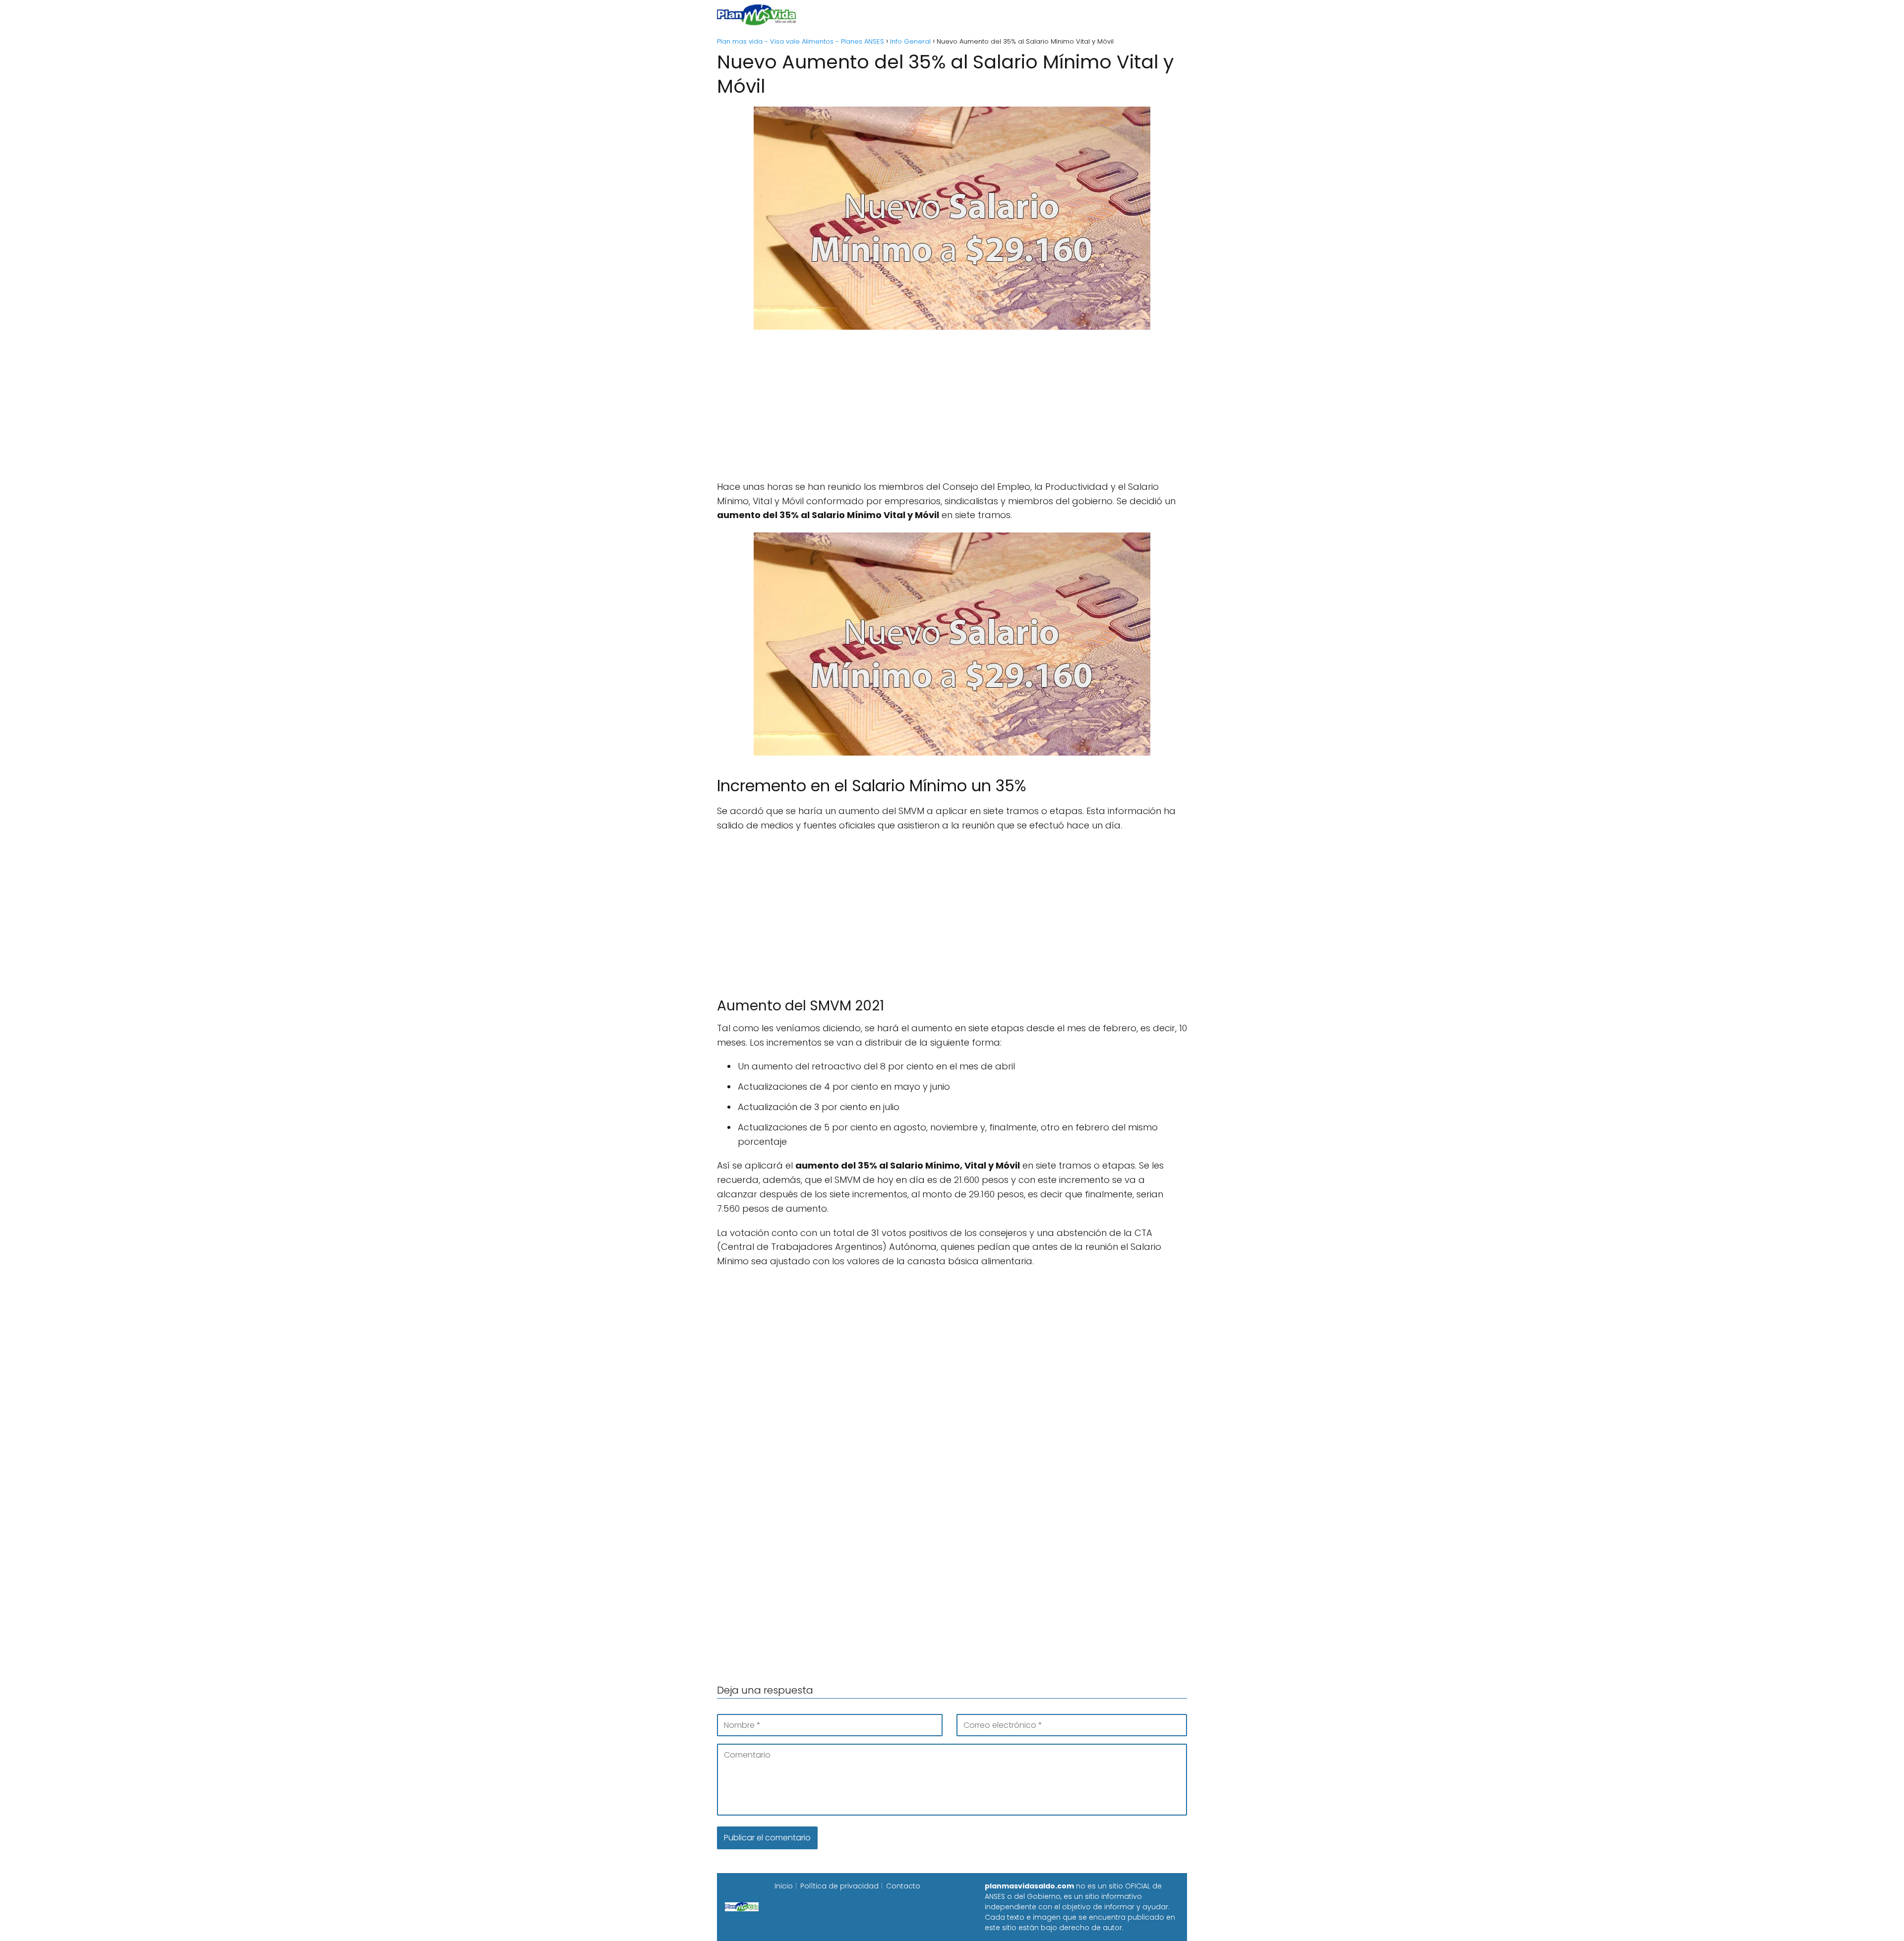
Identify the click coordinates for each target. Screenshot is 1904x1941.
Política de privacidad (839, 1886)
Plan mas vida (894, 15)
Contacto (903, 1886)
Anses (947, 15)
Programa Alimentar (1149, 15)
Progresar (1077, 15)
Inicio (842, 15)
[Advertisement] (952, 411)
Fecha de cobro (1012, 15)
